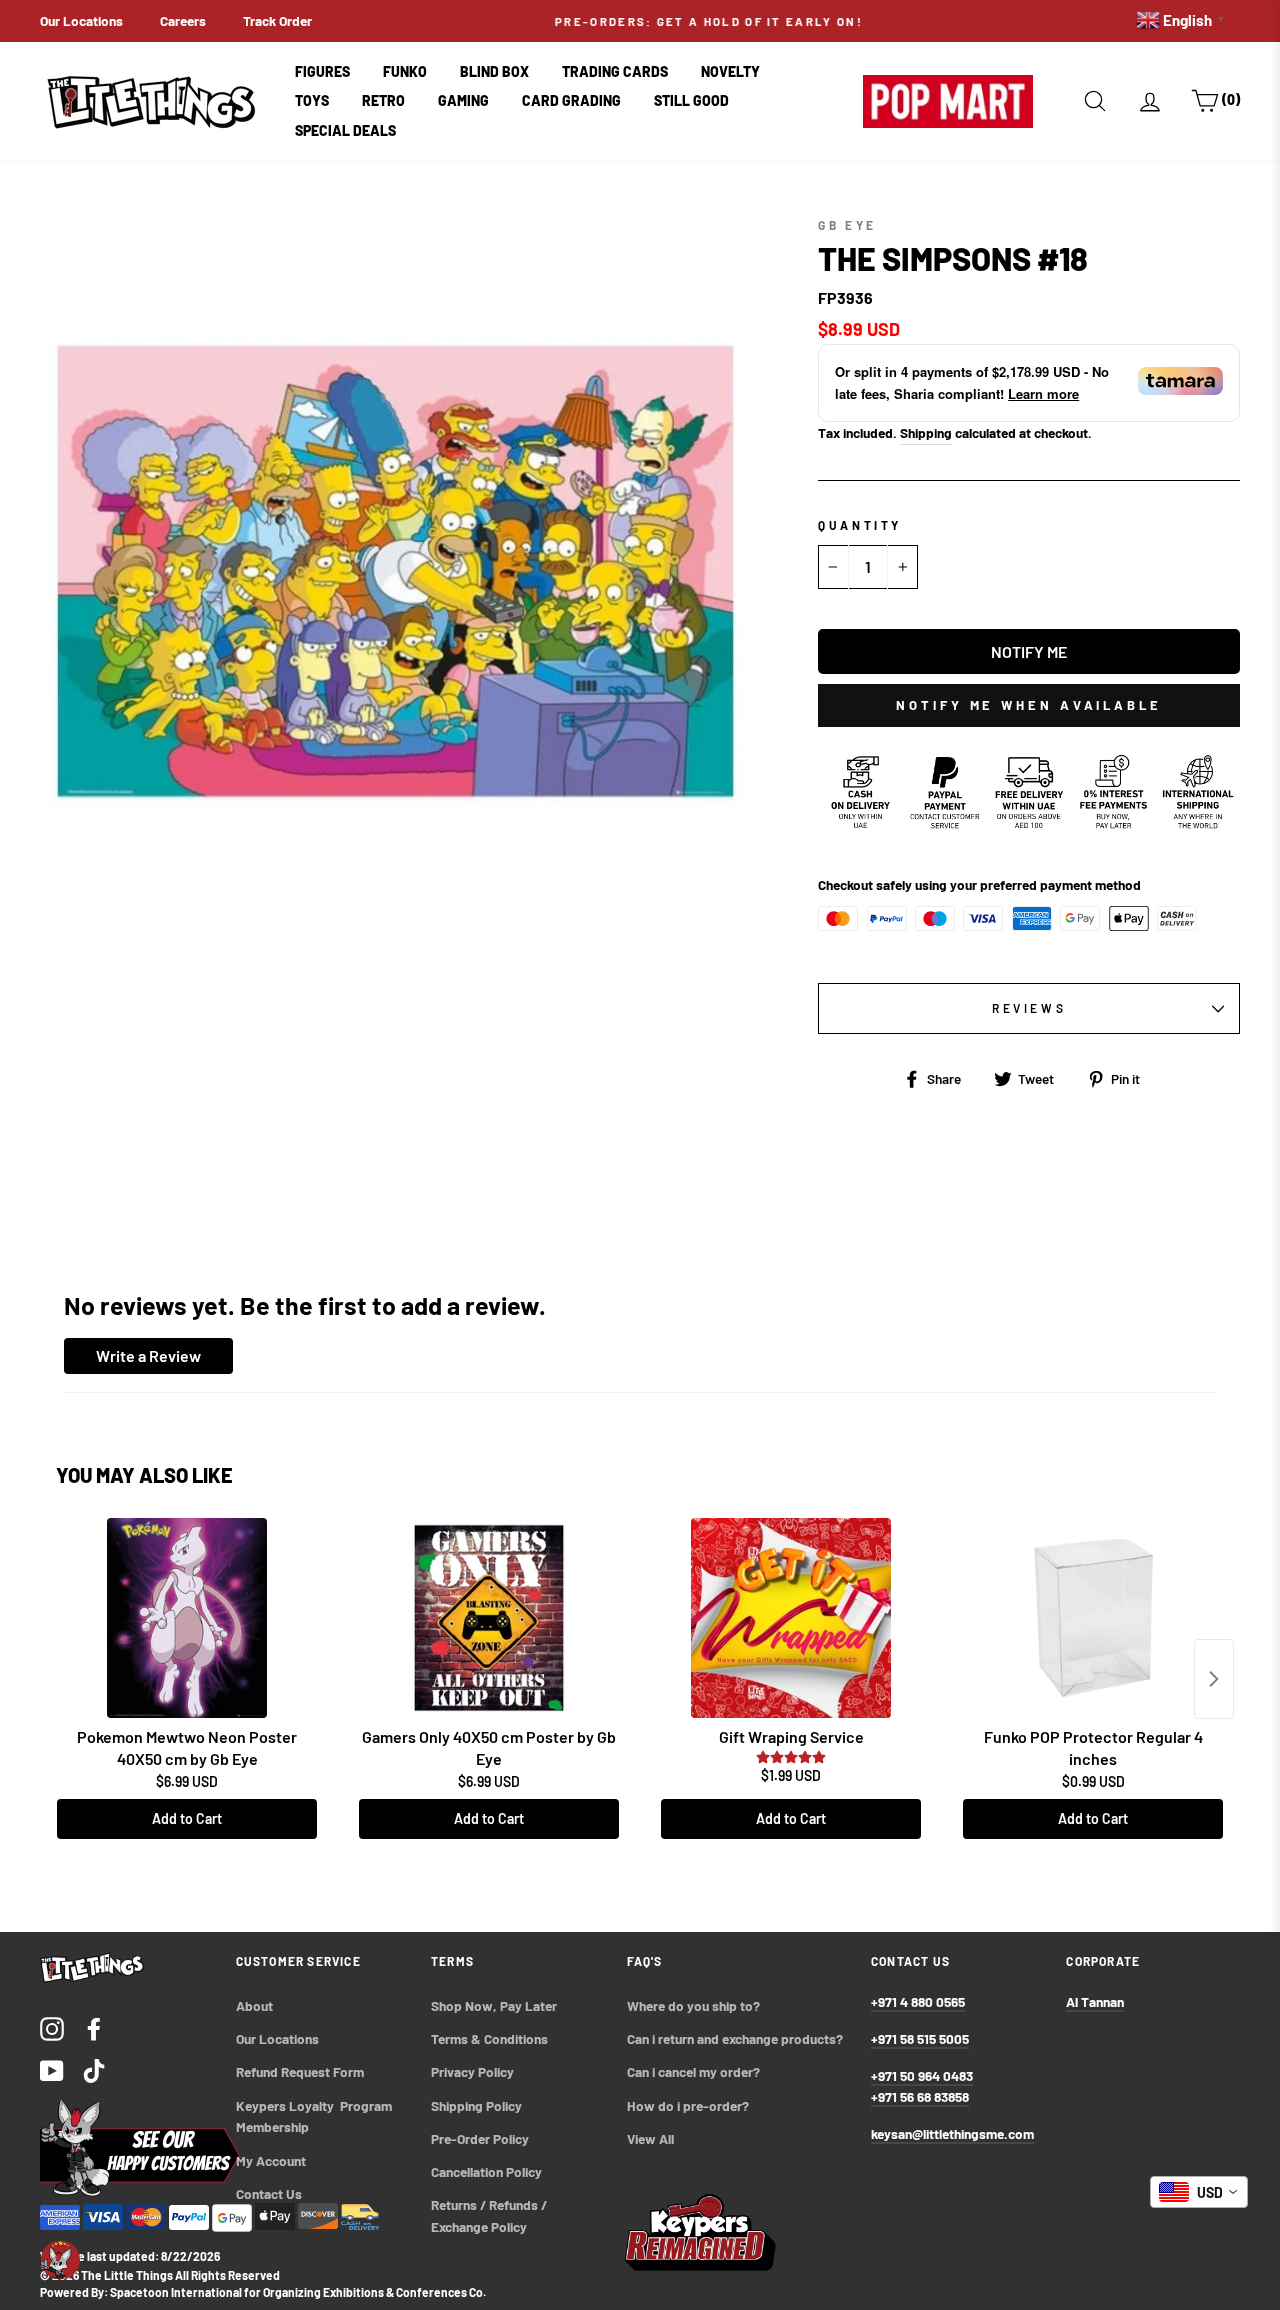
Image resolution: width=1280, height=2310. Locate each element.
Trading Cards (615, 71)
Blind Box (494, 71)
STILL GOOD (691, 100)
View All (650, 2138)
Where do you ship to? (693, 2005)
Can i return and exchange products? (735, 2038)
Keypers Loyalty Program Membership (315, 2116)
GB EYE (847, 225)
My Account (271, 2160)
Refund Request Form (300, 2071)
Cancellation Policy (486, 2171)
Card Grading (571, 100)
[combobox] (1199, 2192)
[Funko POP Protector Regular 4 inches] (1093, 1618)
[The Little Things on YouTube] (52, 2069)
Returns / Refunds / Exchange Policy (490, 2215)
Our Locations (81, 20)
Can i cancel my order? (693, 2071)
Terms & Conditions (489, 2038)
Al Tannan (1095, 2001)
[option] (640, 21)
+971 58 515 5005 (920, 2038)
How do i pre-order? (688, 2105)
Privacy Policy (472, 2071)
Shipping (926, 432)
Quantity (860, 525)
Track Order (277, 20)
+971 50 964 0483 (922, 2075)
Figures (322, 71)
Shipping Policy (476, 2105)
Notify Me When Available (1029, 705)
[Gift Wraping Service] (791, 1618)
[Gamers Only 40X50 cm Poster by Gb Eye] (489, 1618)
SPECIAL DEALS (345, 130)
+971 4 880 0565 (918, 2001)
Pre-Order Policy (481, 2138)
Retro (383, 100)
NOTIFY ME (1029, 651)
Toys (312, 100)
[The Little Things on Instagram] (52, 2027)
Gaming (463, 100)
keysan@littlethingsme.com (952, 2133)
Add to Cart (187, 1818)
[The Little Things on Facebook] (94, 2027)
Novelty (730, 71)
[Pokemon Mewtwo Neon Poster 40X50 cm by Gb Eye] (187, 1618)
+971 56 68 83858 (920, 2096)
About (254, 2005)
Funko (405, 71)
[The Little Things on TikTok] (94, 2069)
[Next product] (1214, 1679)
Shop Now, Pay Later (494, 2005)
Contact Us (269, 2193)
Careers (183, 20)
